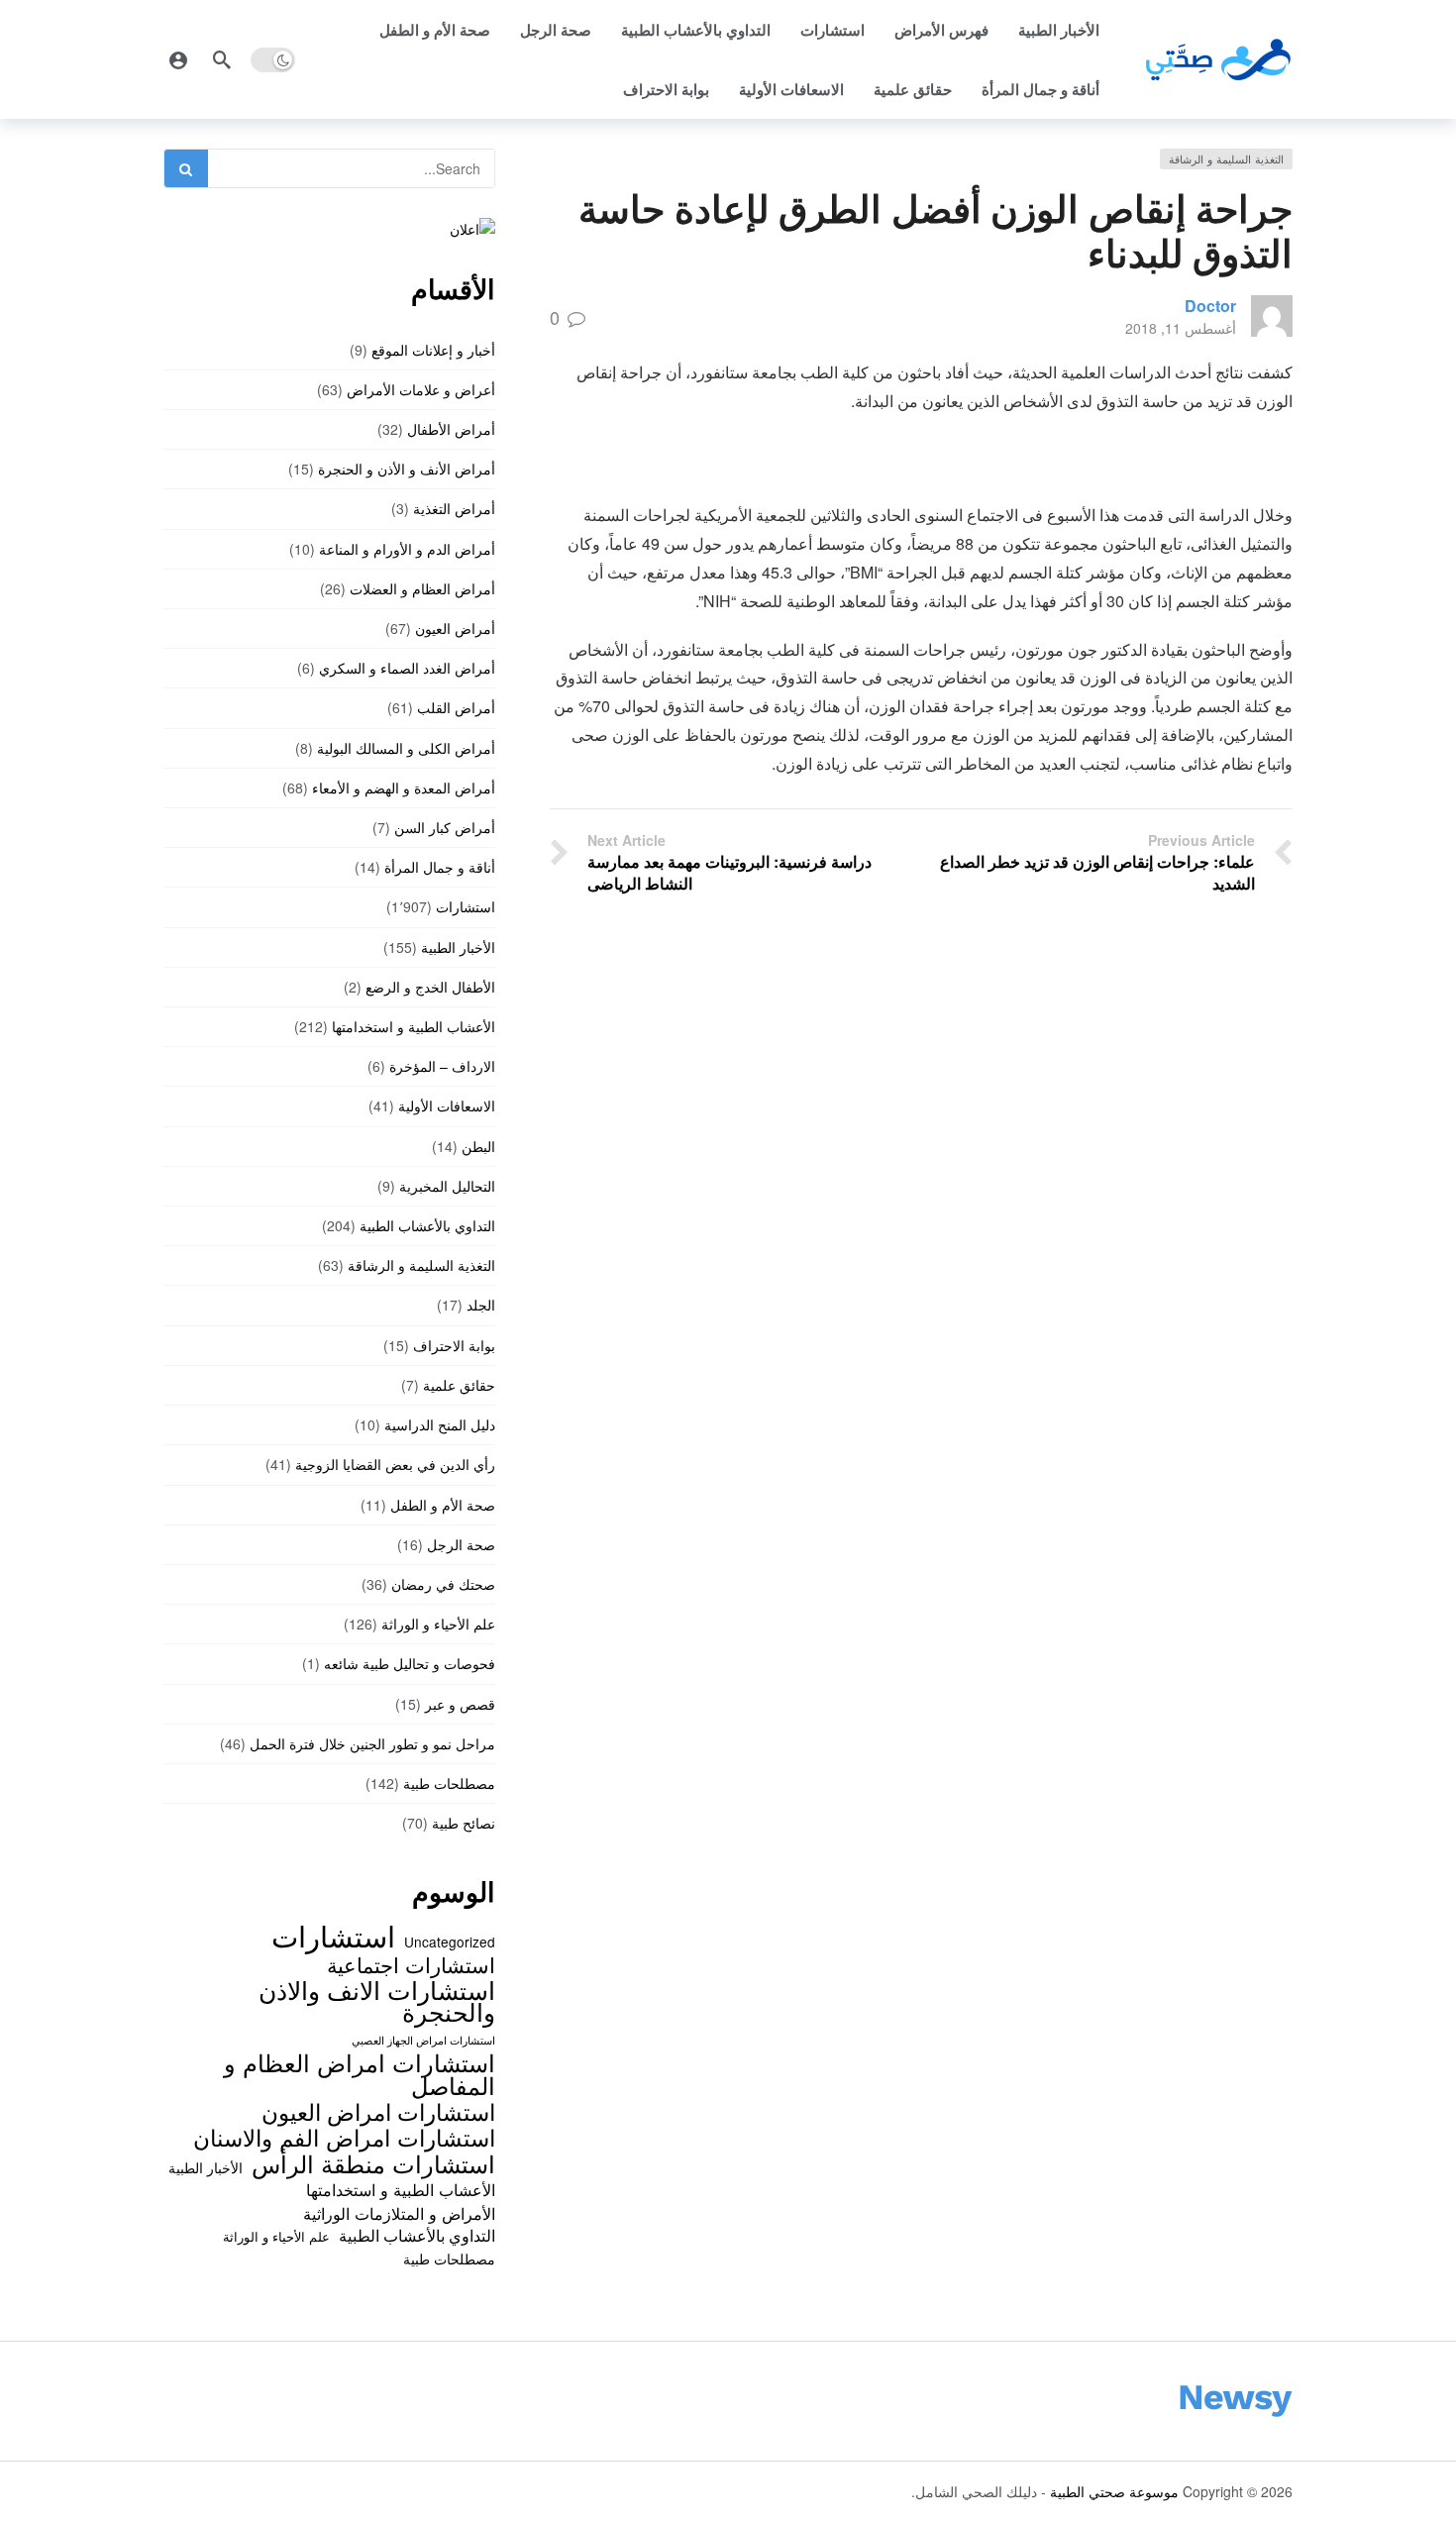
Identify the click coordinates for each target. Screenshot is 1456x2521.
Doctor (1210, 306)
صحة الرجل (556, 30)
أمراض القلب (456, 707)
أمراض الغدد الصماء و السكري (407, 668)
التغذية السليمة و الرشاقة (1226, 158)
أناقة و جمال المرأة (1040, 89)
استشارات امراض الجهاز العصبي (423, 2040)
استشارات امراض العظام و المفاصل (360, 2074)
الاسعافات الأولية (791, 89)
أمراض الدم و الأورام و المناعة (407, 549)
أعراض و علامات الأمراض (421, 389)
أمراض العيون (455, 628)
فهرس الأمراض (941, 30)
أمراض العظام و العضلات (422, 588)
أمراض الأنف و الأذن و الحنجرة (407, 469)
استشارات (832, 30)
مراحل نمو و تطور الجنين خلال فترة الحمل (372, 1743)
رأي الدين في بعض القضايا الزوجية (395, 1464)
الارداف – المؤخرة (442, 1066)
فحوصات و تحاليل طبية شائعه (410, 1663)
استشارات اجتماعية (411, 1964)
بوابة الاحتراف (666, 89)
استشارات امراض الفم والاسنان (344, 2137)
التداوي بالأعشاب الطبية (696, 30)
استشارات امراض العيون (378, 2111)
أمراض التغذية (454, 508)
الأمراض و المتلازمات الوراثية (399, 2213)
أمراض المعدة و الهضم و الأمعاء (404, 788)
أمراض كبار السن (445, 827)
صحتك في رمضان (443, 1584)
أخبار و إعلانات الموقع (433, 350)
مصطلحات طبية (449, 1783)
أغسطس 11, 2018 (1181, 328)
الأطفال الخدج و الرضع (430, 987)
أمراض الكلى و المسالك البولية (406, 748)
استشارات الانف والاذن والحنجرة (377, 2000)
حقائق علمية (913, 89)
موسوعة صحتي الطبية (1114, 2491)
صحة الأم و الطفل (435, 30)
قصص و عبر (460, 1704)
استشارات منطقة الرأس (373, 2163)
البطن (478, 1146)
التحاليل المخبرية (447, 1186)
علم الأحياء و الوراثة (438, 1624)
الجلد (481, 1305)
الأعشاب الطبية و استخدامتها (414, 1026)
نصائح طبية (464, 1823)
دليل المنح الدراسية (440, 1424)
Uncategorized (450, 1942)
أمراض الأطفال (451, 429)
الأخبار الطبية (1059, 30)
